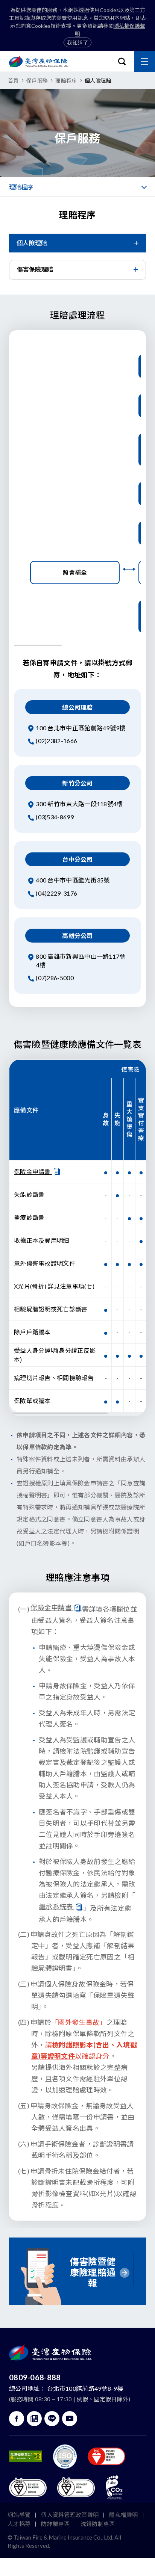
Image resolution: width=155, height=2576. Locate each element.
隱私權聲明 (124, 2515)
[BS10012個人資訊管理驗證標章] (28, 2487)
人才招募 (19, 2524)
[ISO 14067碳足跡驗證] (76, 2487)
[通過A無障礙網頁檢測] (26, 2456)
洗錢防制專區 (98, 2524)
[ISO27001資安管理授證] (65, 2457)
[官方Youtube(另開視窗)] (70, 2419)
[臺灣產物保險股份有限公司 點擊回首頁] (38, 61)
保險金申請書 (33, 1172)
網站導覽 (19, 2515)
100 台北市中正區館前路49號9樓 (80, 728)
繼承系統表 (57, 1907)
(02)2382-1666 (56, 741)
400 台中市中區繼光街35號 (72, 880)
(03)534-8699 (54, 817)
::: (2, 201)
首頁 (13, 81)
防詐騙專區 (55, 2524)
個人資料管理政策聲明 (70, 2515)
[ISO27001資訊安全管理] (106, 2456)
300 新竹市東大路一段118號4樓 (79, 804)
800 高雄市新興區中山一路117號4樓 (80, 961)
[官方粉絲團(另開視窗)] (17, 2419)
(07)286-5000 (54, 978)
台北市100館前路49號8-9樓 (85, 2388)
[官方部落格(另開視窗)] (34, 2419)
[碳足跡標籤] (114, 2487)
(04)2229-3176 (56, 893)
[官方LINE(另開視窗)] (52, 2419)
